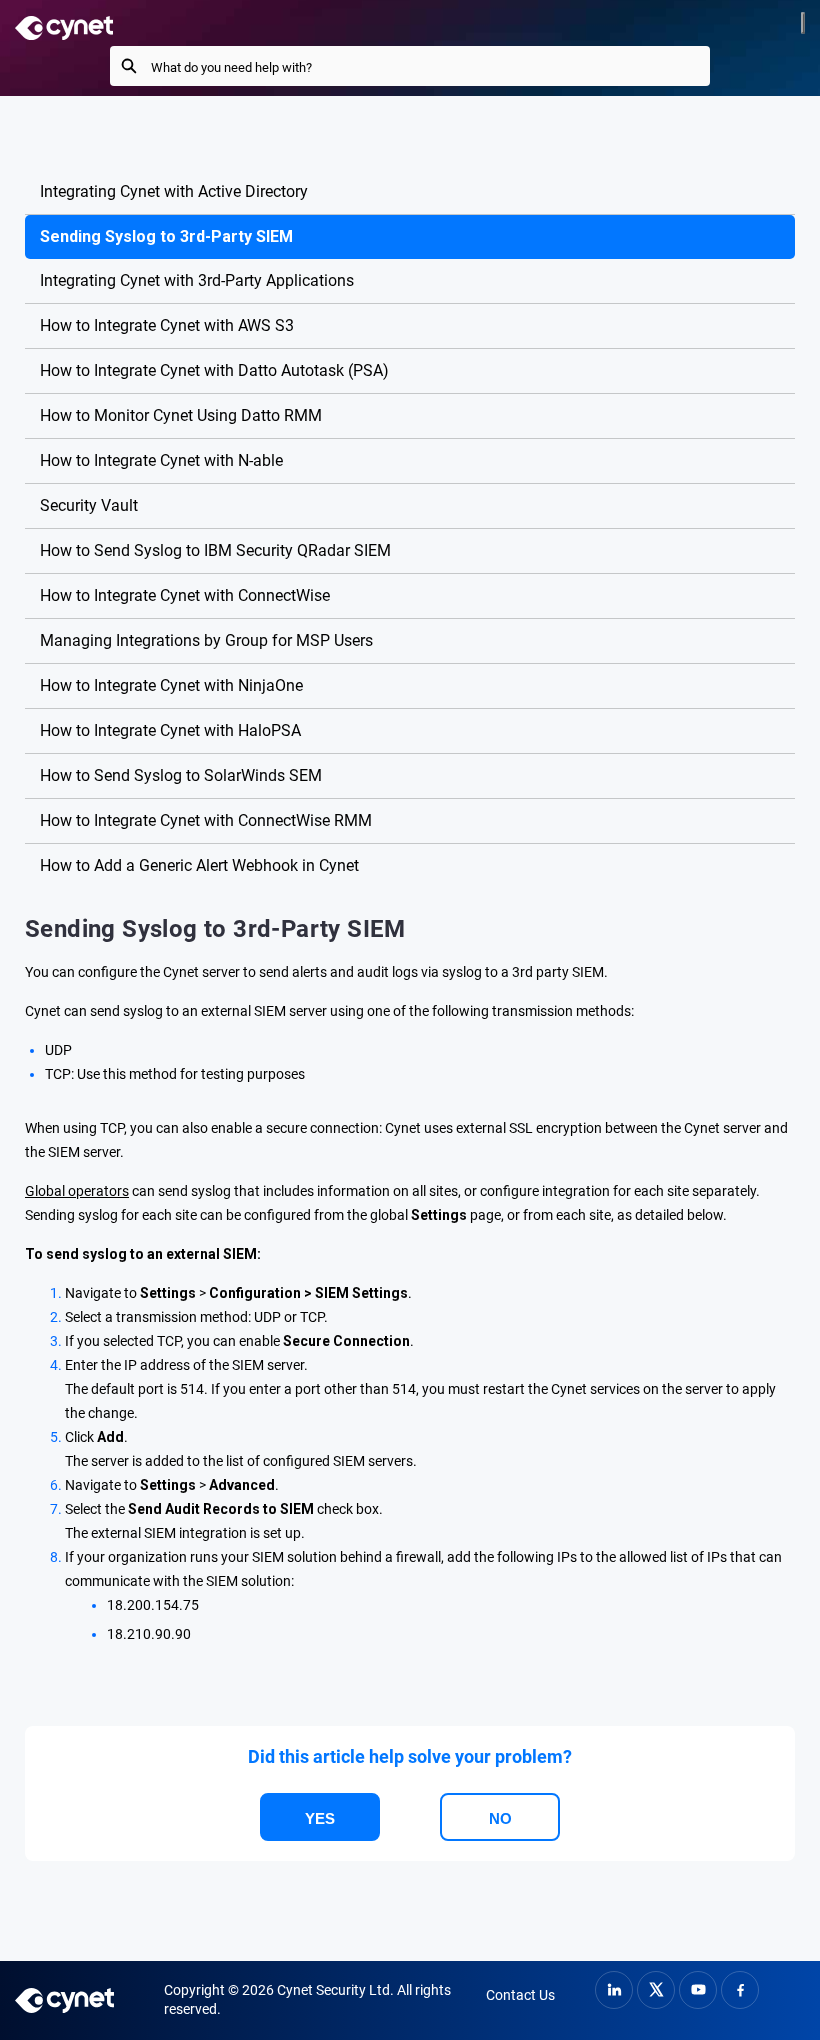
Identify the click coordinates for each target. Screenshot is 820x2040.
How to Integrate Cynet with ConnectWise (185, 595)
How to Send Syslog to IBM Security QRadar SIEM (215, 550)
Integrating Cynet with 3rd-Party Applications (197, 280)
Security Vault (89, 505)
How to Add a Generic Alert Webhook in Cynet (199, 865)
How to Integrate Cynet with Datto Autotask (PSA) (214, 370)
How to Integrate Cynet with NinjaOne (171, 685)
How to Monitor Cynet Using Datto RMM (181, 415)
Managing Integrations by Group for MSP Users (206, 640)
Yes (320, 1818)
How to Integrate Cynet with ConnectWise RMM (206, 820)
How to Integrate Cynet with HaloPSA (170, 730)
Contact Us (520, 1995)
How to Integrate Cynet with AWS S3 (167, 325)
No (500, 1818)
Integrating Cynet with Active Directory (174, 191)
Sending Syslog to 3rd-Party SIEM (166, 236)
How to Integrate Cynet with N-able (161, 460)
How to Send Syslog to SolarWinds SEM (181, 775)
